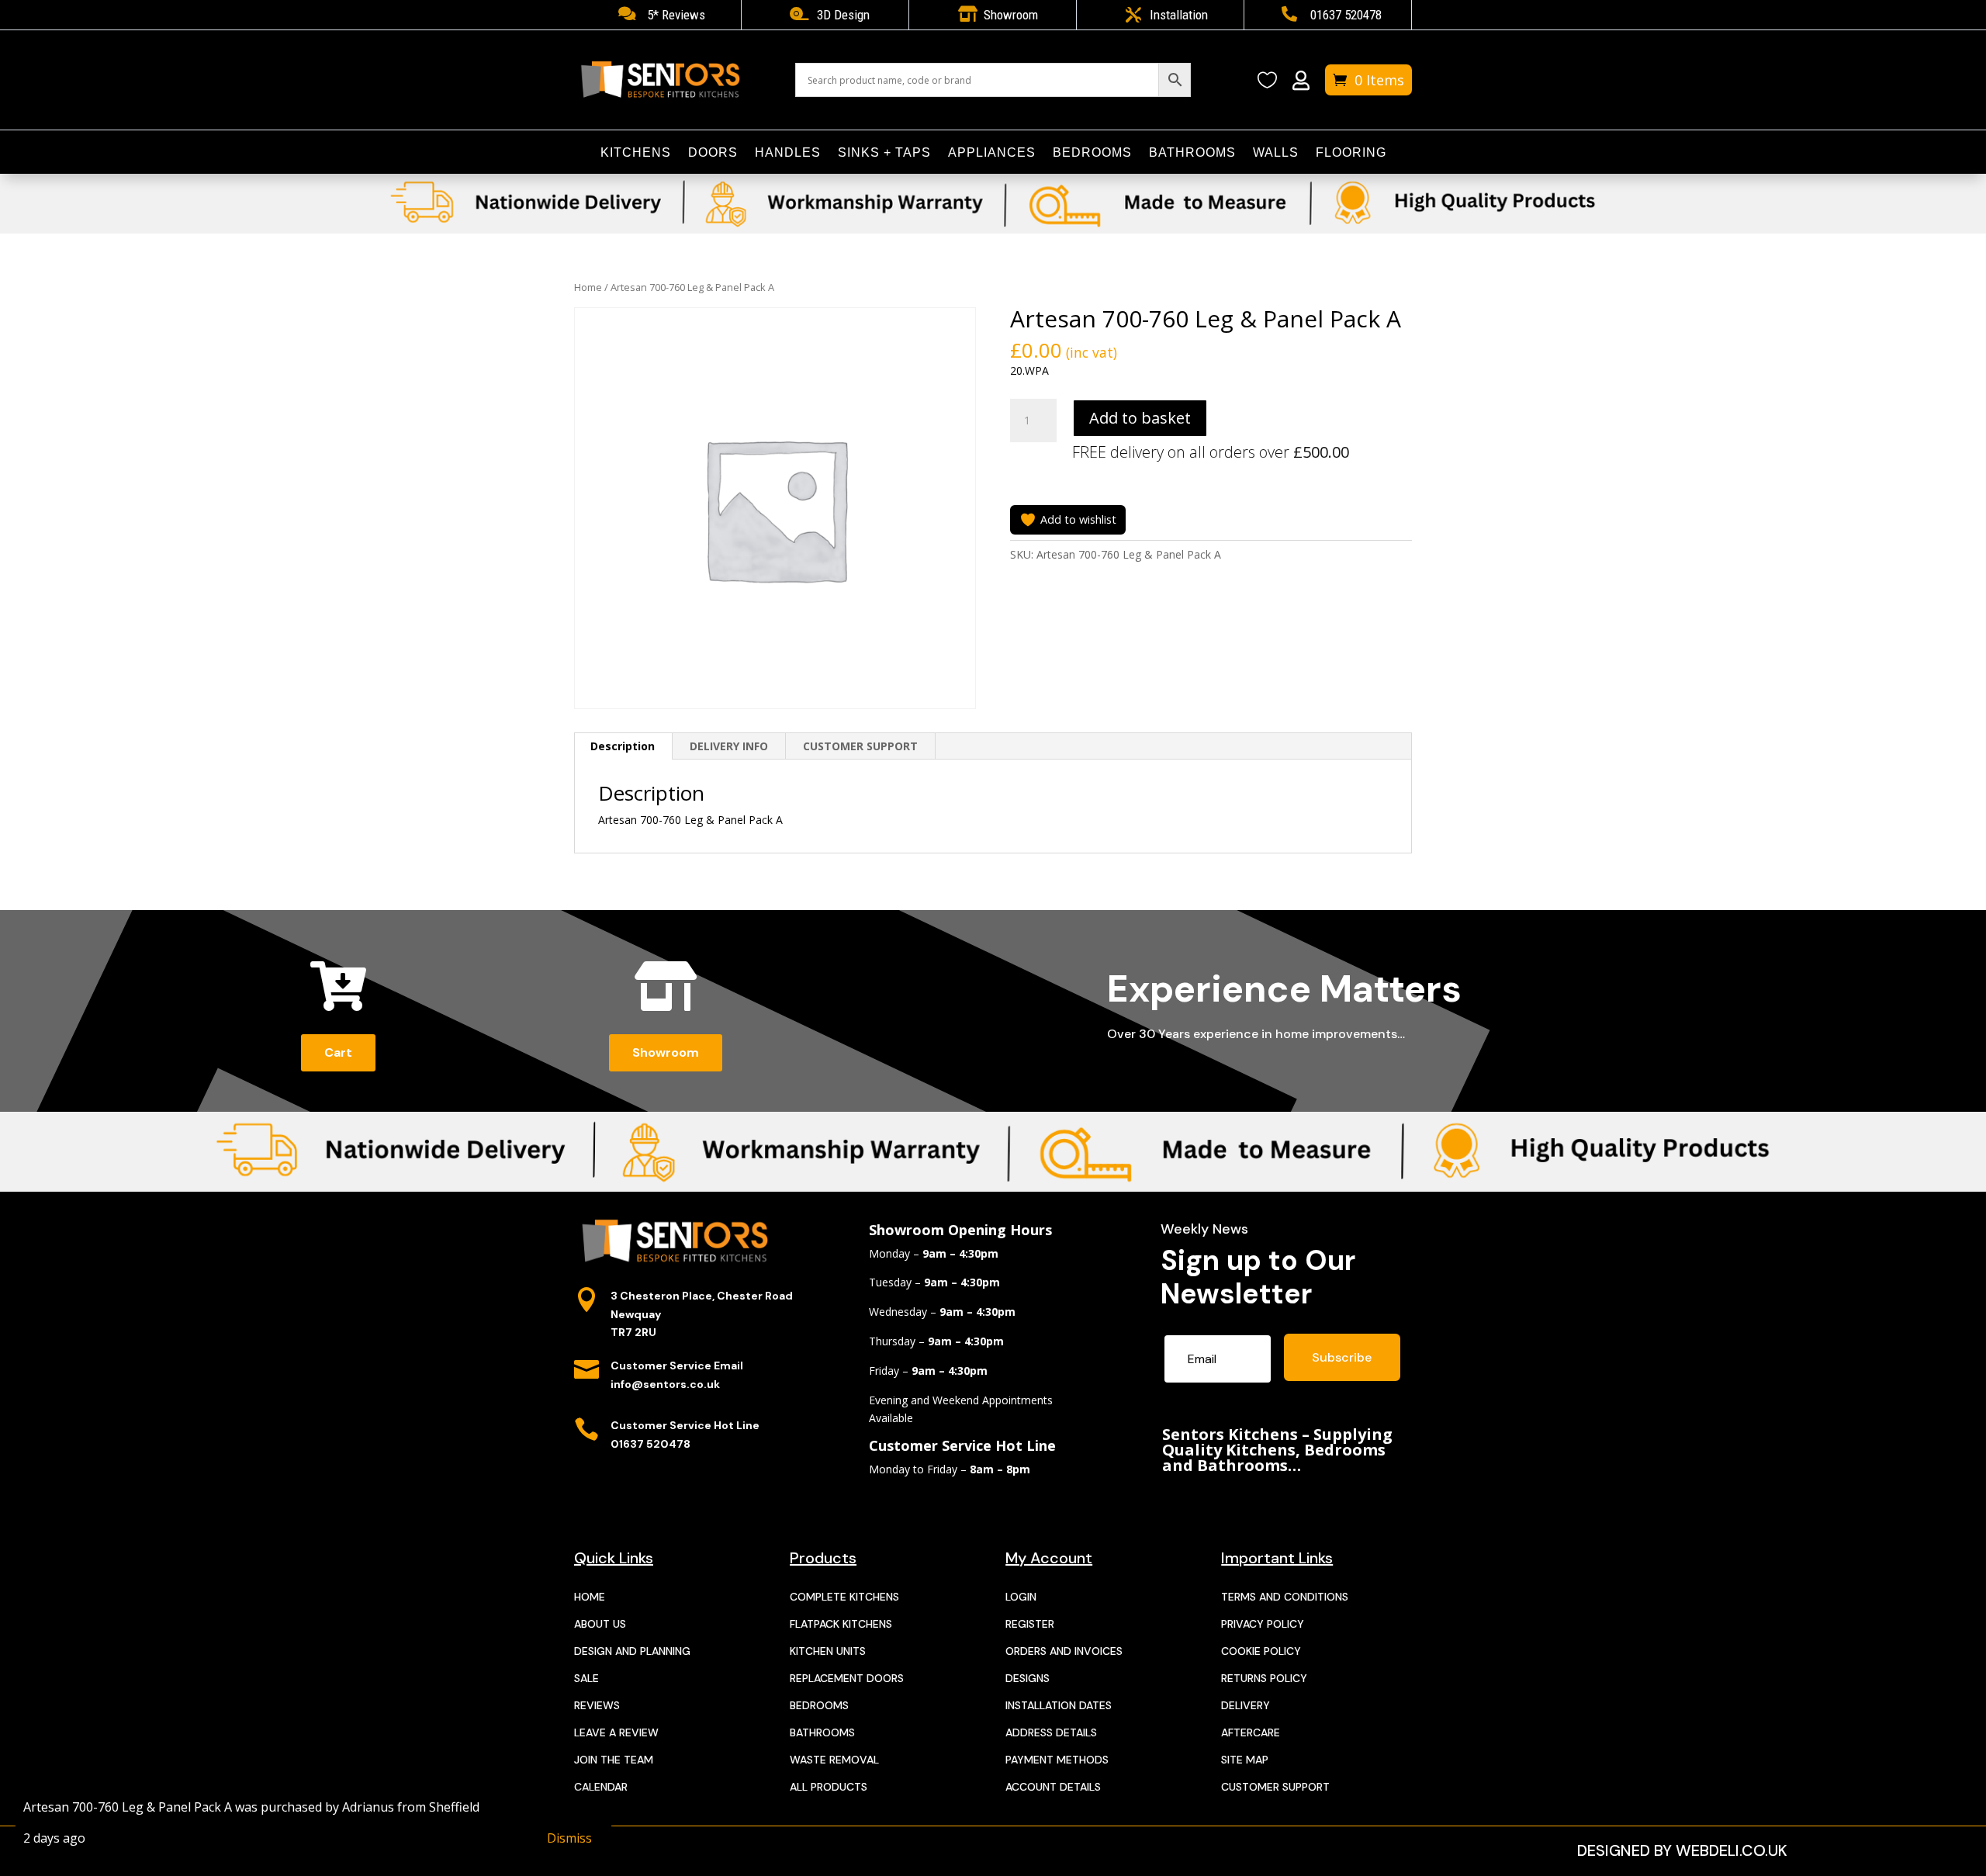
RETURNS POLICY (1264, 1678)
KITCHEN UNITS (828, 1651)
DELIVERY (1246, 1705)
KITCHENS (636, 153)
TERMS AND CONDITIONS (1285, 1597)
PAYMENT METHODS (1057, 1760)
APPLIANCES (992, 153)
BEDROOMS (1092, 153)
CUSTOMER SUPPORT (1275, 1787)
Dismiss (569, 1838)
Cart (338, 1052)
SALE (586, 1678)
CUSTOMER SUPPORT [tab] (860, 746)
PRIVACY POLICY (1263, 1624)
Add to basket (1140, 418)
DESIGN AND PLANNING (632, 1651)
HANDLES (788, 153)
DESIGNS (1028, 1678)
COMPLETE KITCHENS (844, 1597)
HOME (590, 1597)
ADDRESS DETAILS (1051, 1732)
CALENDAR (601, 1787)
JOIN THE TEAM (614, 1760)
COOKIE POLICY (1261, 1651)
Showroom (666, 1052)
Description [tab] (623, 746)
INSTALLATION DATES (1059, 1705)
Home (588, 287)
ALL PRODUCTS (829, 1787)
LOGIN (1021, 1597)
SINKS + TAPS (884, 153)
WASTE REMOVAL (834, 1760)
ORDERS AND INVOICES (1064, 1651)
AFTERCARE (1251, 1732)
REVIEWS (597, 1705)
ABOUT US (600, 1624)
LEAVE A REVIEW (616, 1732)
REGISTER (1030, 1624)
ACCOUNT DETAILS (1053, 1787)
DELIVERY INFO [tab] (729, 746)
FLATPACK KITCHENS (841, 1624)
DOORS (713, 153)
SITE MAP (1245, 1760)
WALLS (1276, 153)
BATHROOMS (1192, 153)
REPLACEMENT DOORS (847, 1678)
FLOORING (1351, 153)
